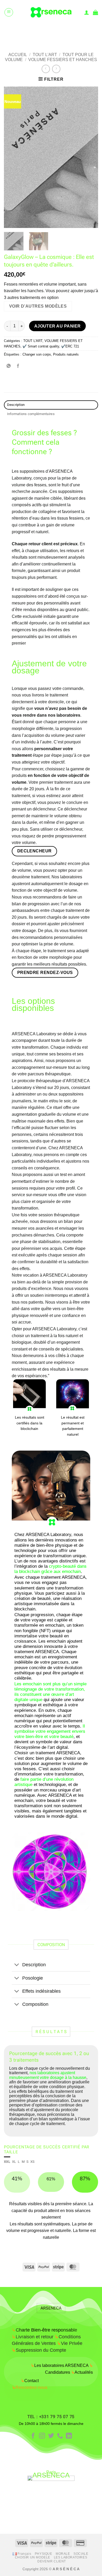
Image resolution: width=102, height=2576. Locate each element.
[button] (9, 12)
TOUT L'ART (45, 55)
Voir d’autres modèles (38, 306)
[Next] (90, 157)
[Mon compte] (87, 12)
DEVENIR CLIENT (52, 2561)
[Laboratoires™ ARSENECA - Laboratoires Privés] (51, 12)
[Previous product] (56, 69)
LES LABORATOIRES (71, 2557)
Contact (30, 2381)
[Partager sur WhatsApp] (9, 366)
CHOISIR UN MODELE (33, 2557)
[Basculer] (17, 1965)
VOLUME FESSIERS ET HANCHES (63, 60)
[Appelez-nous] (60, 2436)
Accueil (18, 55)
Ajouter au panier (58, 326)
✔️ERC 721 (70, 346)
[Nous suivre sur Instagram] (42, 2436)
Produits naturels (66, 354)
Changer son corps (37, 354)
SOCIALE (81, 2554)
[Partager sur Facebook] (18, 366)
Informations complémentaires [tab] (31, 414)
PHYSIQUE (44, 2554)
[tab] (7, 2162)
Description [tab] (16, 405)
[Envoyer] (92, 31)
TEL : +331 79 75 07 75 (51, 2417)
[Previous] (12, 157)
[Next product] (46, 69)
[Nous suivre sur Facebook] (33, 2436)
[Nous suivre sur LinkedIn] (69, 2436)
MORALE (63, 2554)
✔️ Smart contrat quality (41, 346)
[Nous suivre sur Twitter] (51, 2436)
